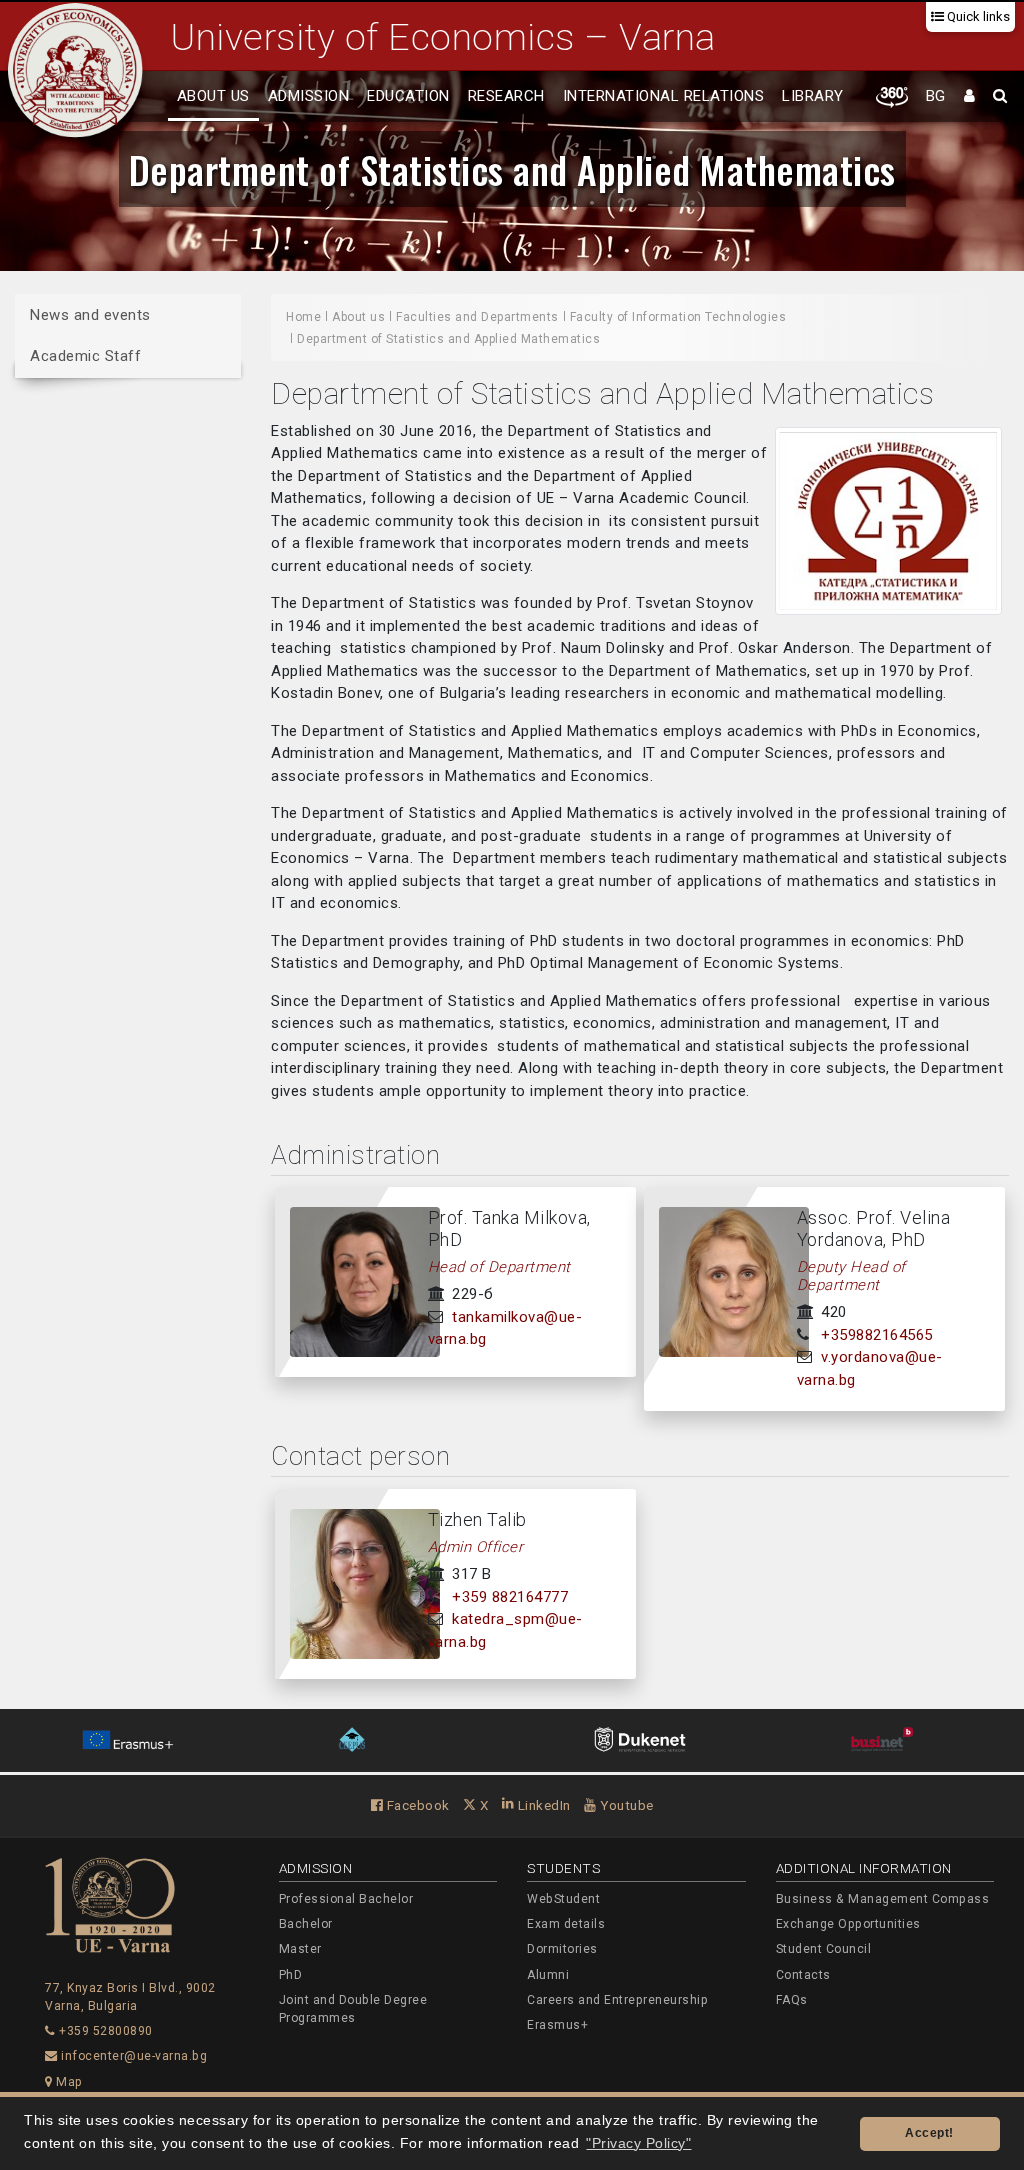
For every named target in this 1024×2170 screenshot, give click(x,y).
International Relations (664, 96)
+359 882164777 (510, 1597)
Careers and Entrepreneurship (617, 2000)
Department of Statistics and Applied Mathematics (512, 169)
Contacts (803, 1975)
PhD (291, 1975)
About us (213, 96)
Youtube (625, 1805)
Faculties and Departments (477, 317)
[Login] (970, 97)
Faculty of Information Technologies (678, 317)
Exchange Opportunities (848, 1924)
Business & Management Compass (883, 1899)
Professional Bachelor (346, 1899)
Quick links (977, 16)
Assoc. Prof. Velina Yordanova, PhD (874, 1228)
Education (408, 96)
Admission (309, 96)
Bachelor (306, 1924)
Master (300, 1949)
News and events (90, 315)
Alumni (548, 1975)
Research (506, 96)
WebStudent (563, 1899)
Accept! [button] (929, 2133)
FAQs (792, 2000)
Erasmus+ (557, 2025)
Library (813, 96)
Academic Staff (85, 356)
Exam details (566, 1924)
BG (936, 96)
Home (303, 317)
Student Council (824, 1949)
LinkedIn (542, 1805)
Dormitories (562, 1949)
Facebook (416, 1805)
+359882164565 (877, 1335)
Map (68, 2082)
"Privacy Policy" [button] (638, 2143)
